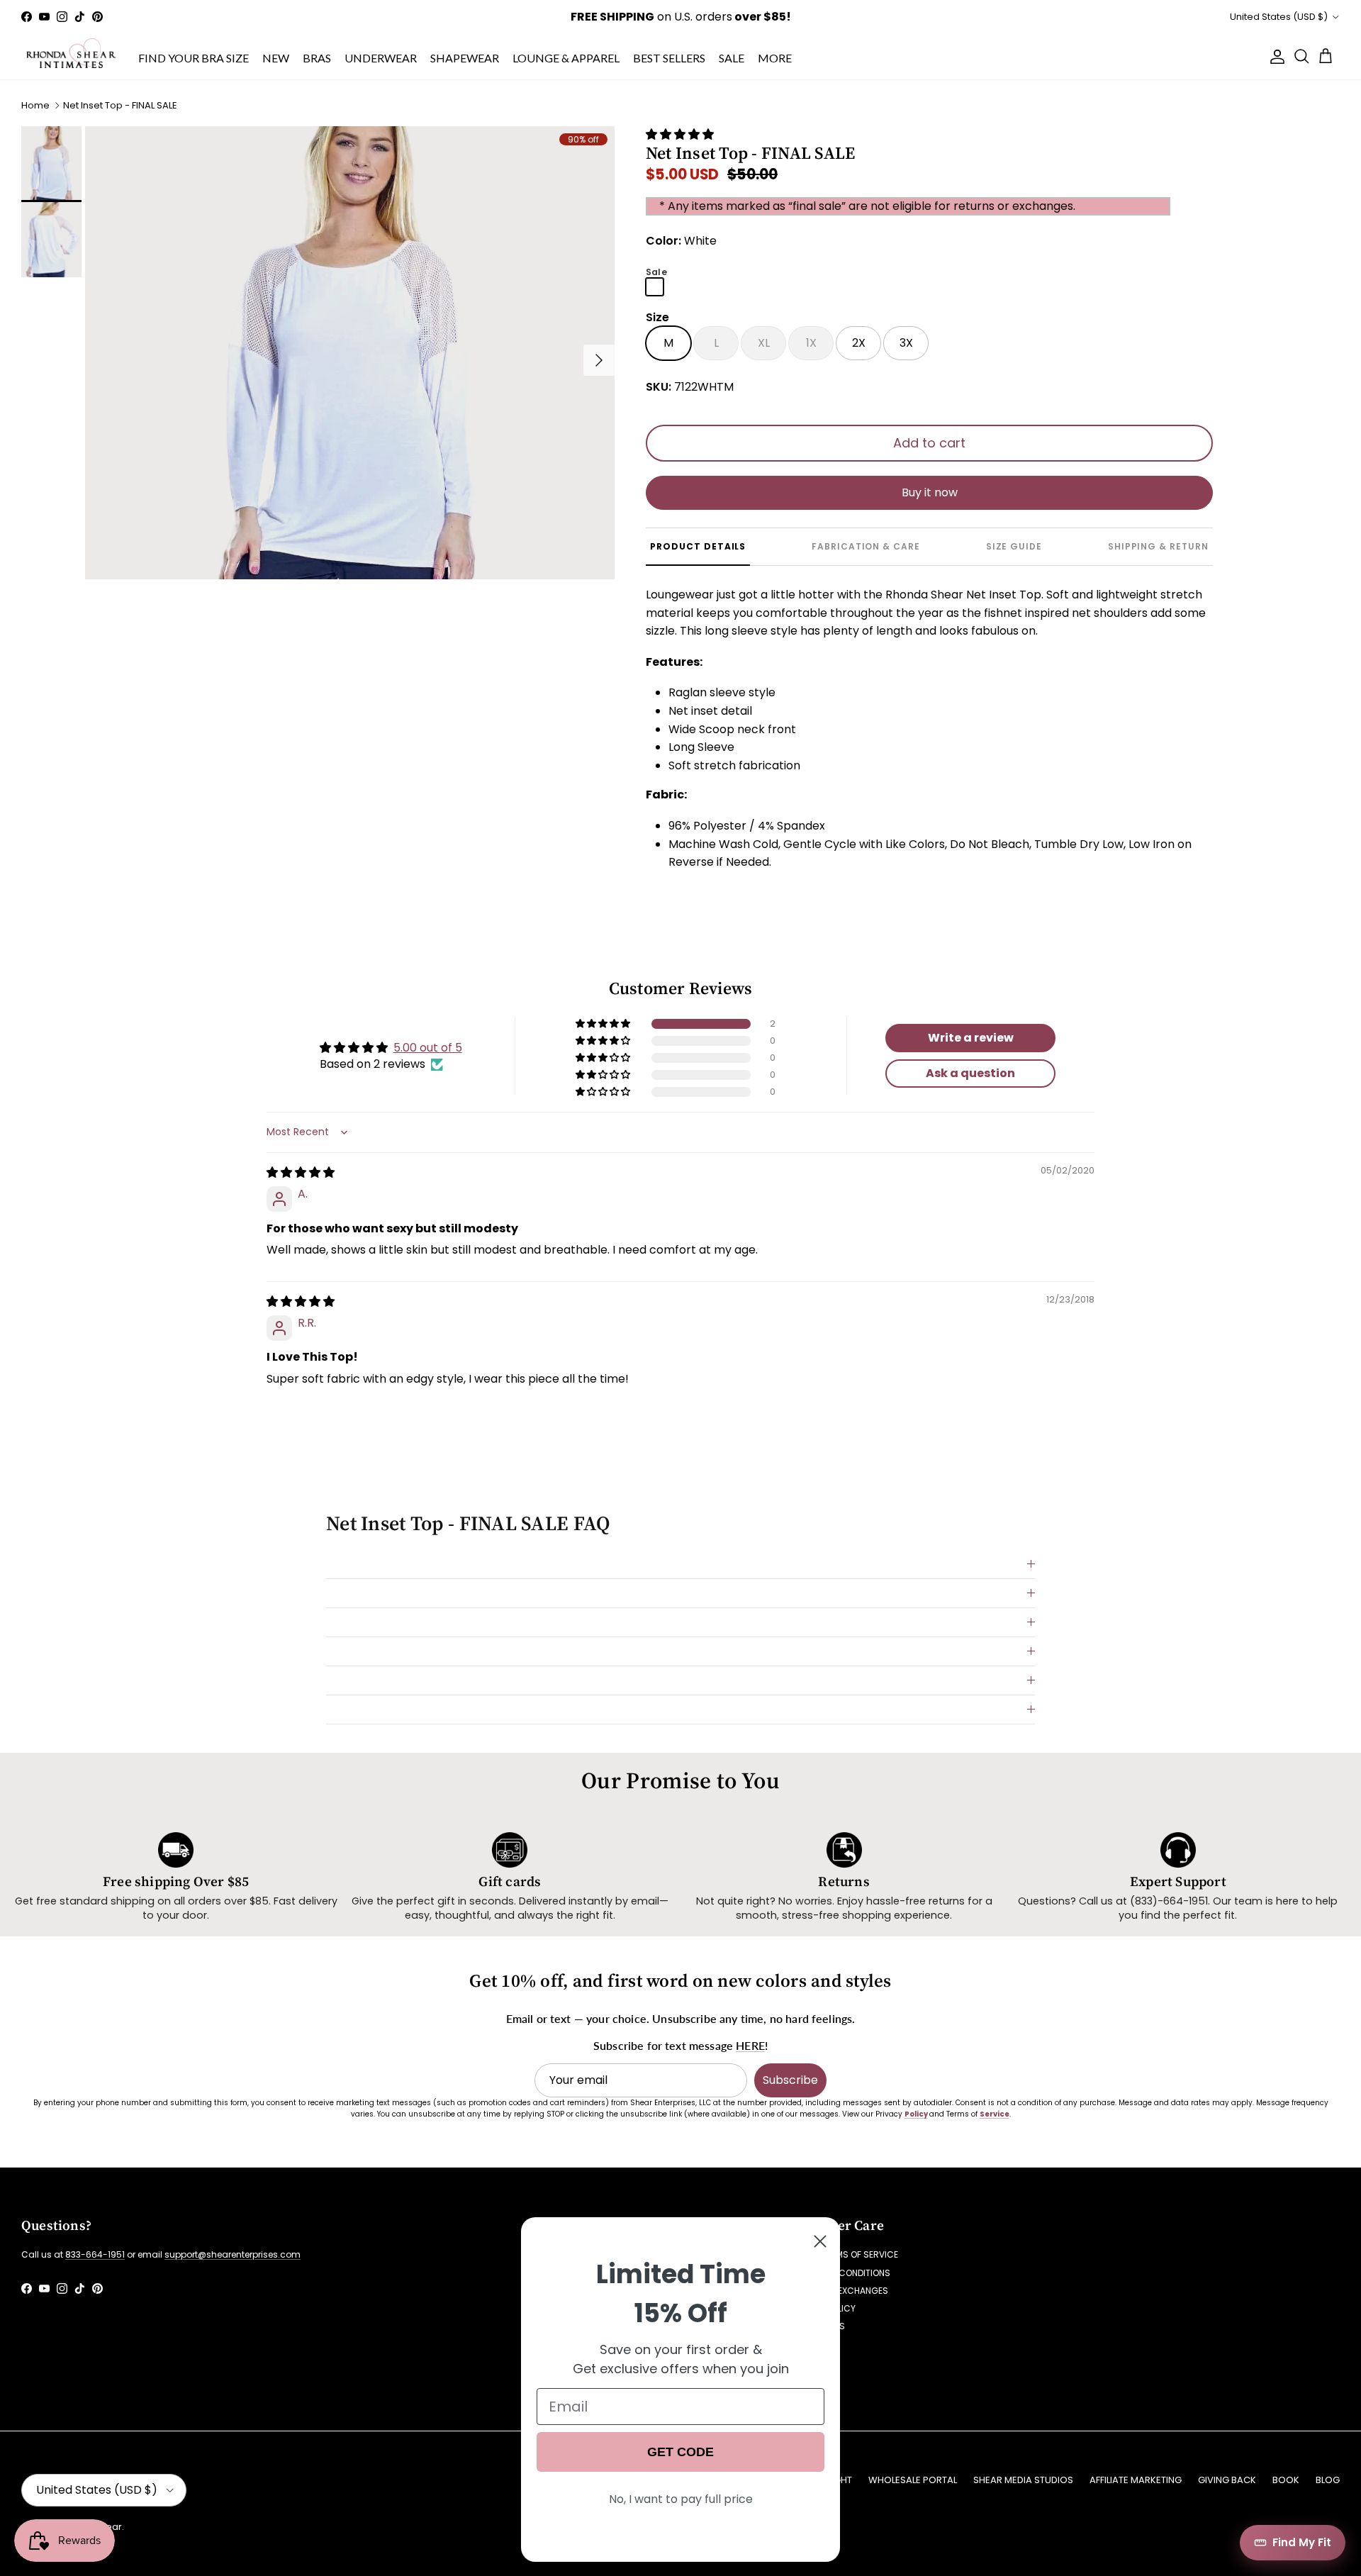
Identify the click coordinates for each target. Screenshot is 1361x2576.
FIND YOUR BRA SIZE (194, 58)
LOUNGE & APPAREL (566, 58)
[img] (301, 1172)
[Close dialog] (820, 2241)
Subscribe (790, 2080)
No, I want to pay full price (681, 2499)
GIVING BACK (1227, 2480)
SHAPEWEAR (465, 58)
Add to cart (929, 443)
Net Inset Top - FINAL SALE (120, 105)
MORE (775, 58)
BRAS (317, 58)
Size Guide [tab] (1014, 546)
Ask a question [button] (970, 1073)
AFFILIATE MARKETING (1136, 2480)
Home (35, 105)
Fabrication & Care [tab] (866, 546)
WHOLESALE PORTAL (913, 2480)
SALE (732, 58)
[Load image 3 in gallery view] (350, 353)
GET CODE (680, 2452)
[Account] (1275, 57)
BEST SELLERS (669, 58)
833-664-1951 (95, 2254)
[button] (680, 134)
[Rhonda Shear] (71, 57)
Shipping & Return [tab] (1158, 546)
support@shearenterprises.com (233, 2254)
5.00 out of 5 (428, 1048)
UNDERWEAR (381, 58)
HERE (750, 2045)
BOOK (1286, 2480)
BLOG (1328, 2480)
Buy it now (930, 492)
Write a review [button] (971, 1038)
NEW (276, 58)
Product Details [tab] (698, 546)
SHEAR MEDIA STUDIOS (1023, 2480)
